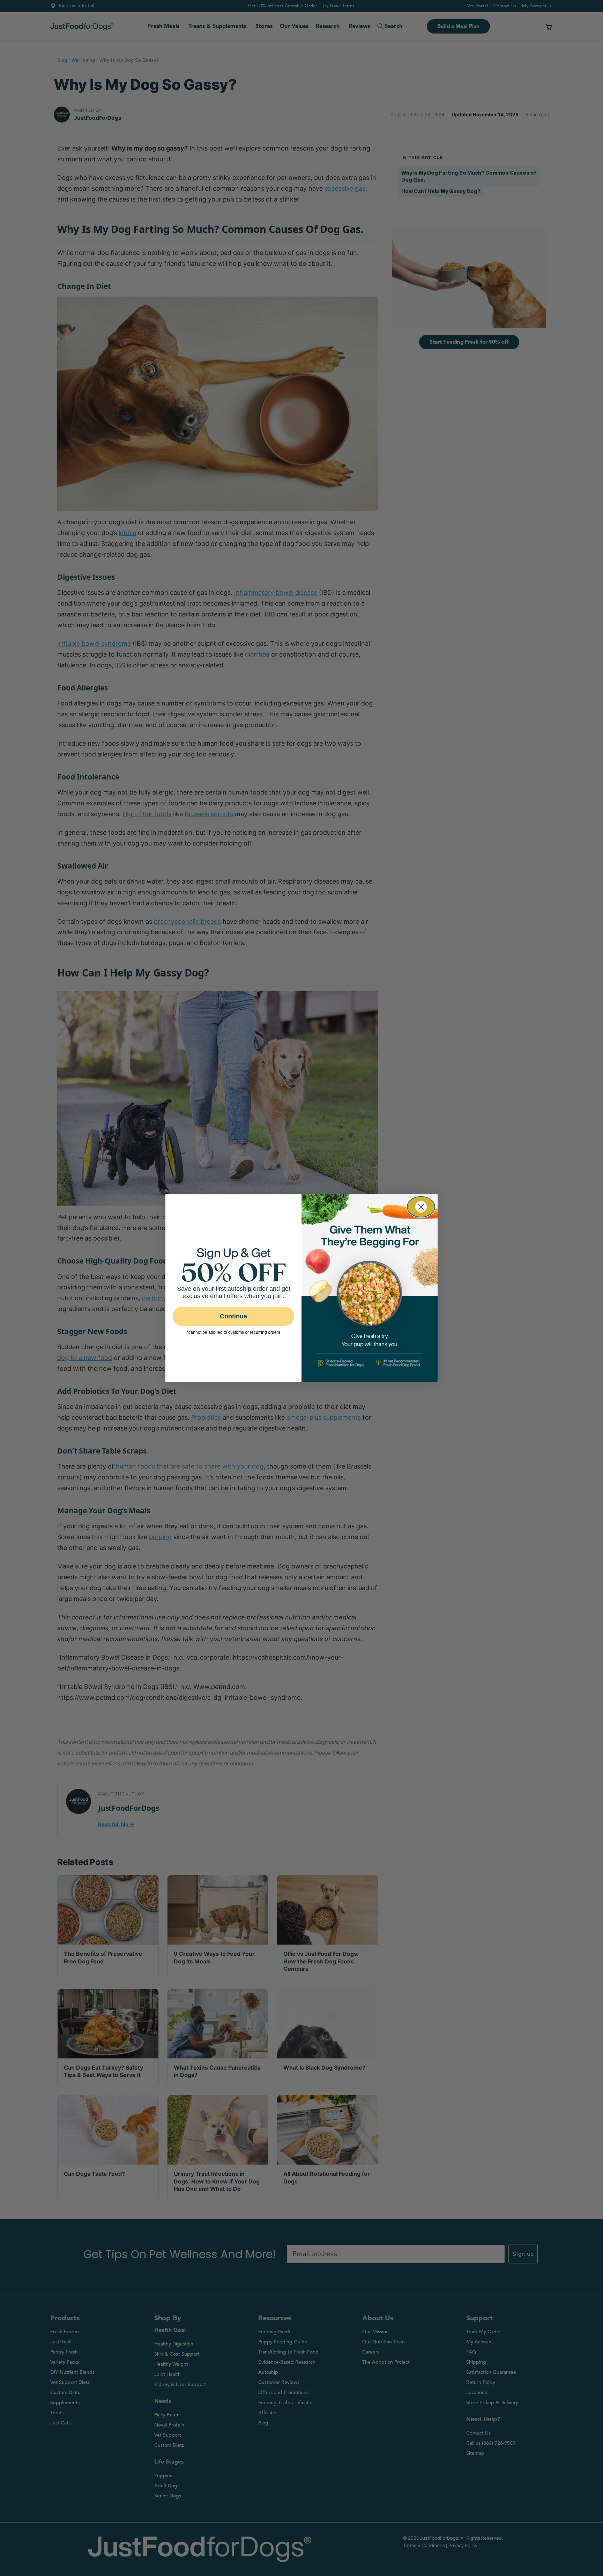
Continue (233, 1316)
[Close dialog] (421, 1207)
